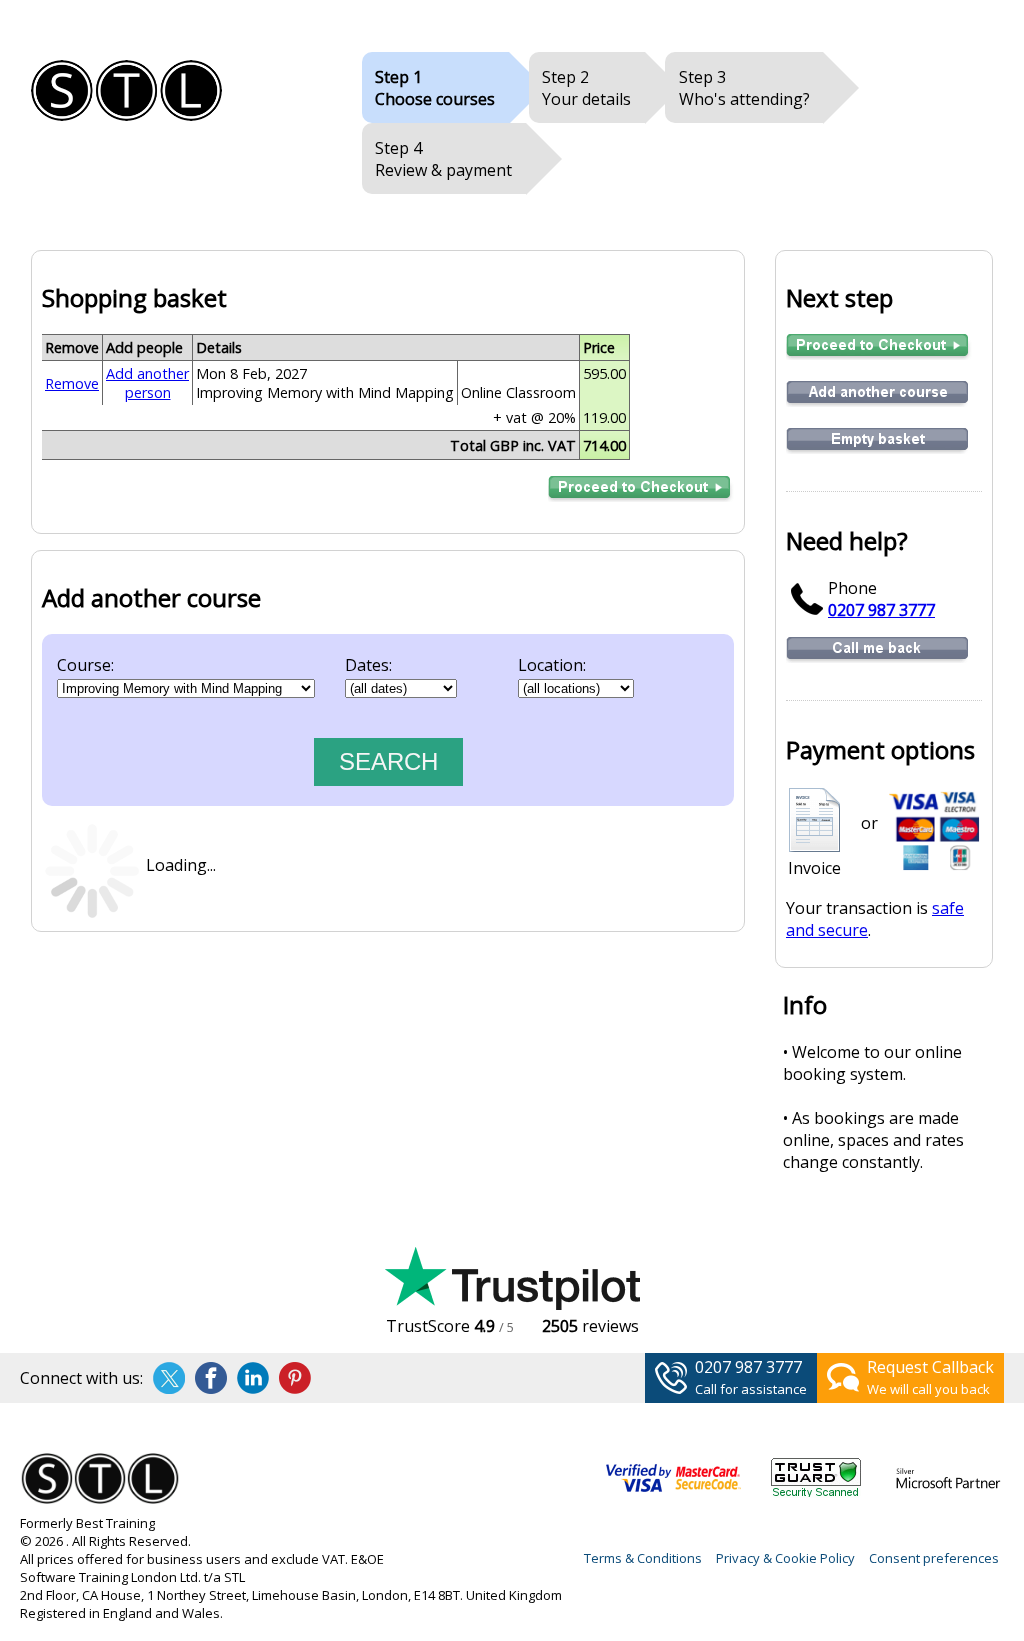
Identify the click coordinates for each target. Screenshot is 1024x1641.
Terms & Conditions (643, 1558)
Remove (72, 383)
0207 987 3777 (881, 610)
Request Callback (930, 1367)
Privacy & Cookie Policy (785, 1558)
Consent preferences (934, 1558)
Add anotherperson (147, 383)
